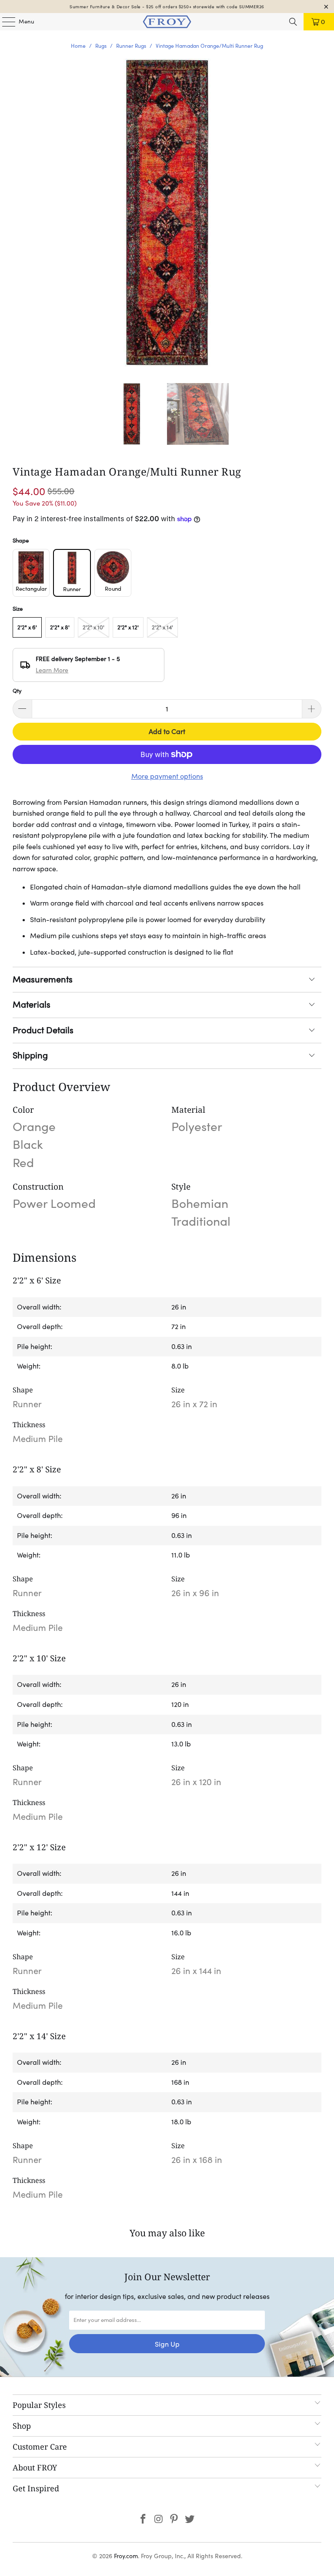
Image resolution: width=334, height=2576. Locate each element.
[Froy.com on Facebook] (144, 2520)
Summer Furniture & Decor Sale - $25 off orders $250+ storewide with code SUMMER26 (167, 7)
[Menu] (4, 22)
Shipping (30, 1055)
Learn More (52, 670)
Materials (32, 1005)
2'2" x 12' (128, 627)
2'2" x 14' (162, 627)
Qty (17, 691)
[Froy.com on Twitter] (190, 2520)
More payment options (167, 776)
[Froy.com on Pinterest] (174, 2520)
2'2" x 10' (94, 627)
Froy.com (126, 2556)
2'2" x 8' (60, 627)
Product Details (43, 1030)
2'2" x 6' (27, 627)
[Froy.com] (167, 22)
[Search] (293, 22)
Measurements (43, 979)
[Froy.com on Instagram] (159, 2520)
